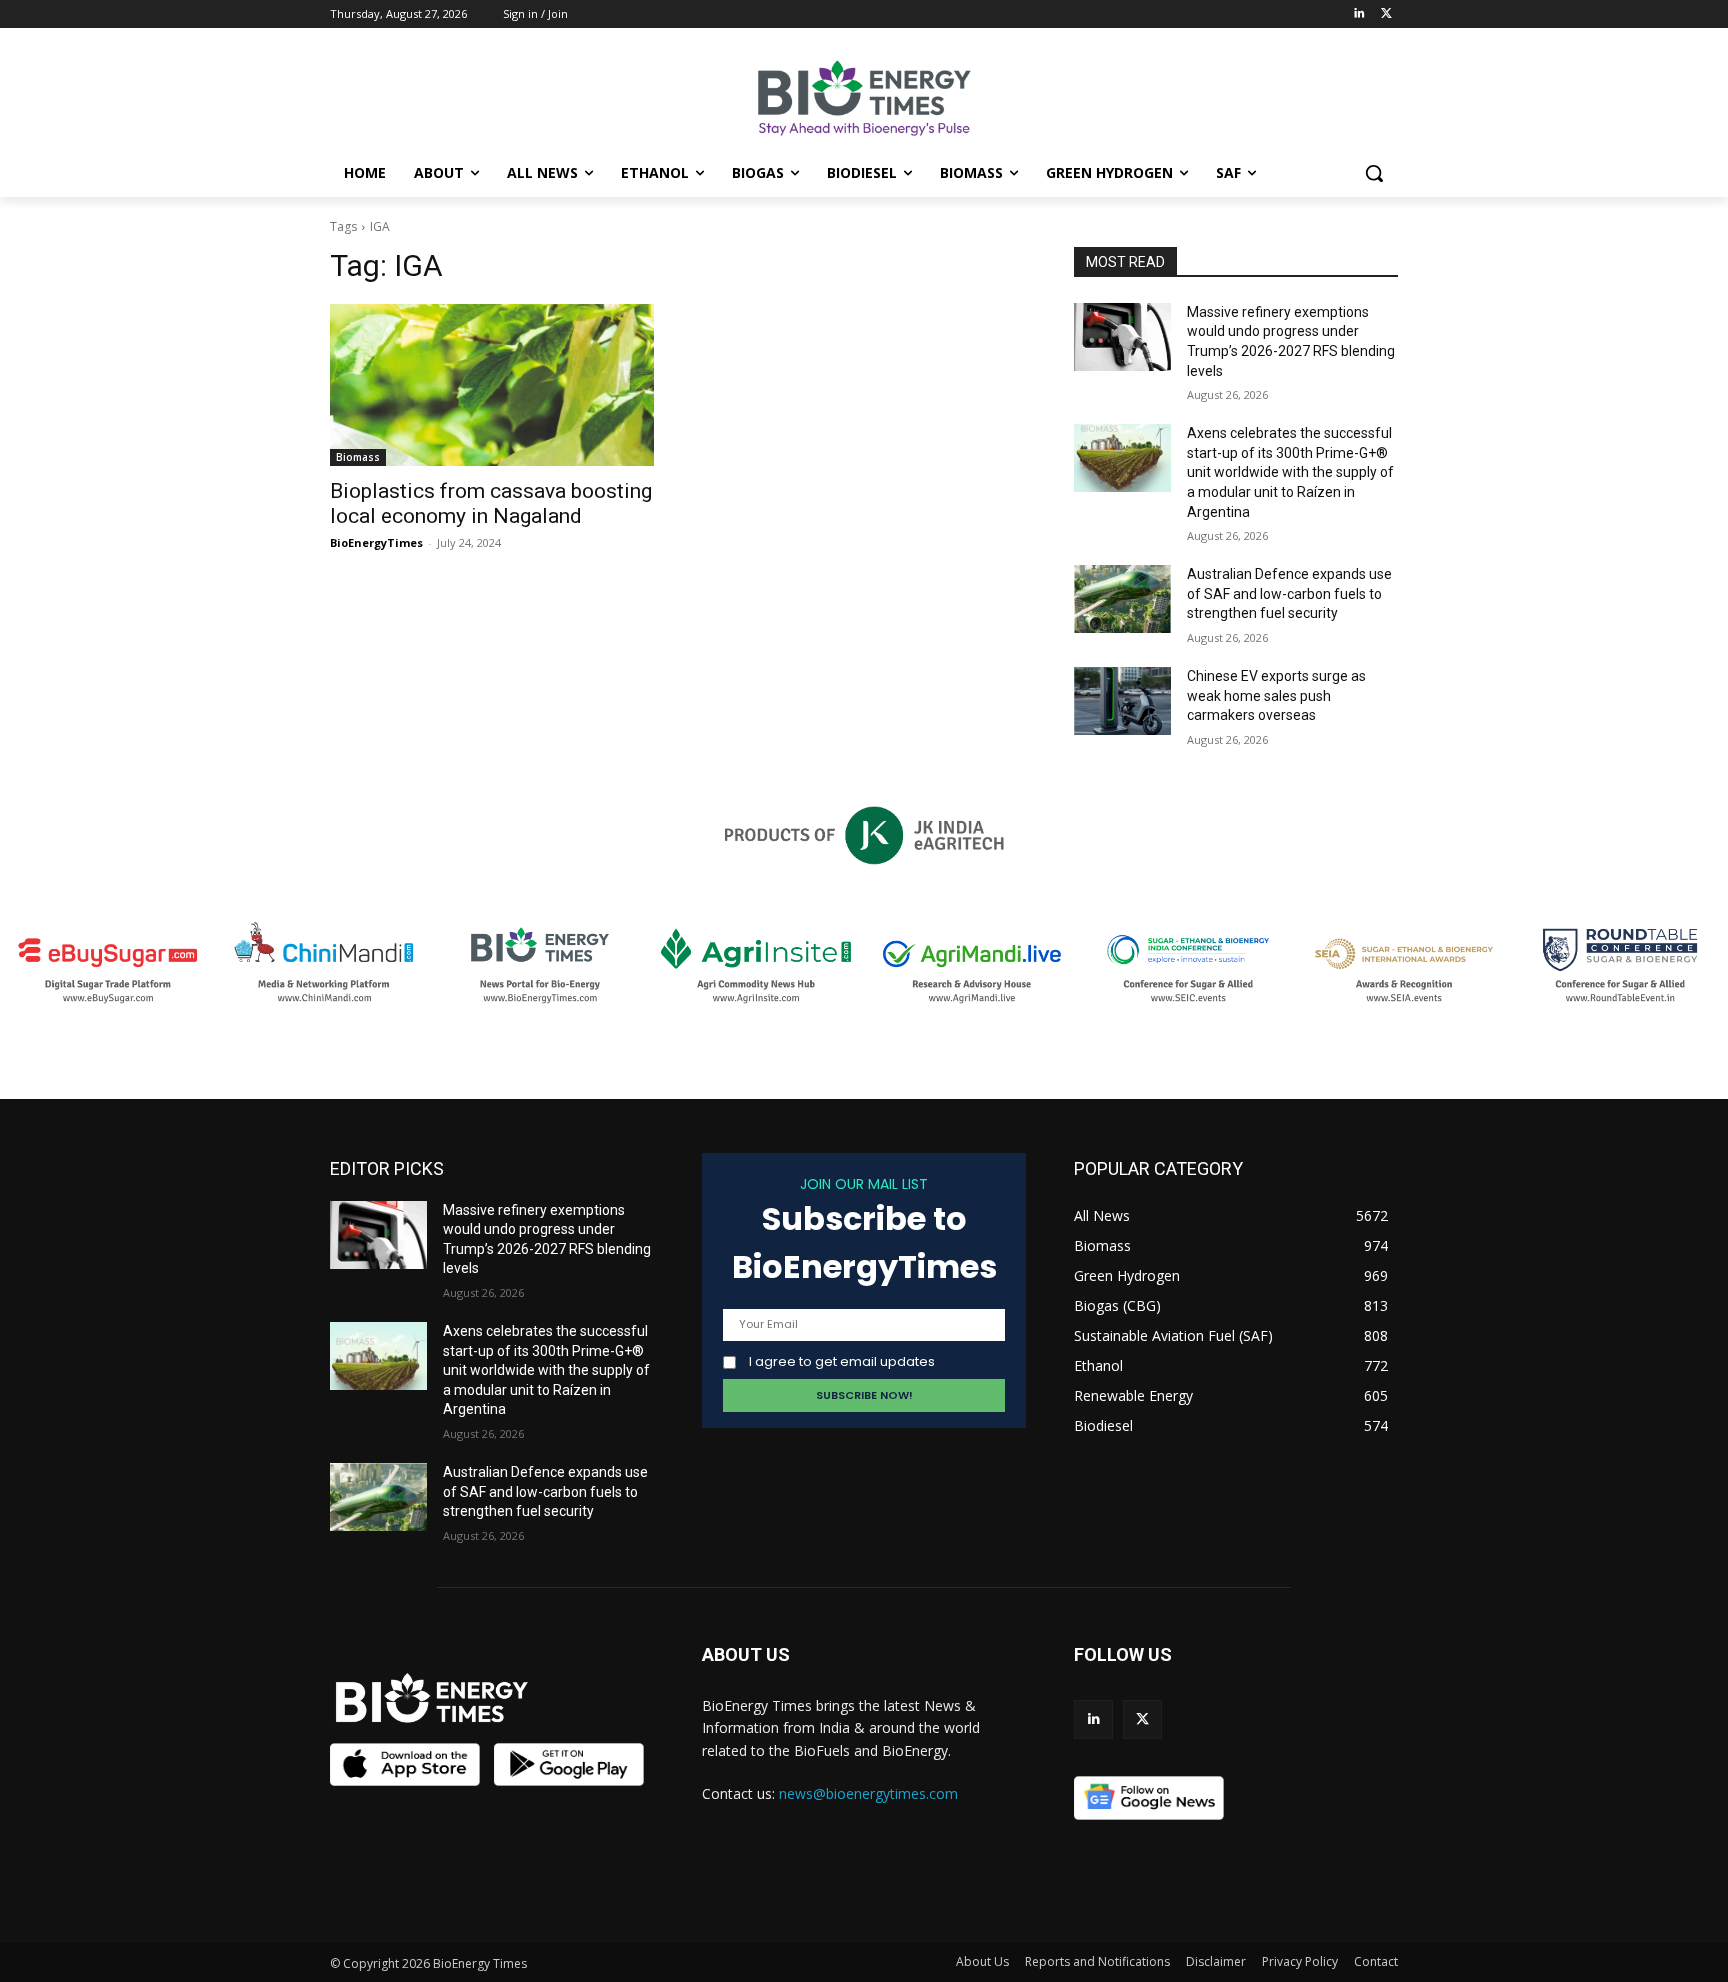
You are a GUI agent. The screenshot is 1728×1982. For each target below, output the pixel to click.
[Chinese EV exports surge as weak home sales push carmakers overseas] (1122, 701)
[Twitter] (1386, 14)
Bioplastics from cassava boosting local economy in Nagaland (491, 503)
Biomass (358, 457)
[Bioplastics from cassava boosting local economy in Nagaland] (492, 385)
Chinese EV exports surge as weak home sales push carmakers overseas (1276, 695)
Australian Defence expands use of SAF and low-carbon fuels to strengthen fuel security (1289, 593)
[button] (1374, 173)
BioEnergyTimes (376, 542)
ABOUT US (746, 1654)
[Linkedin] (1358, 14)
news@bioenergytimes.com (868, 1793)
